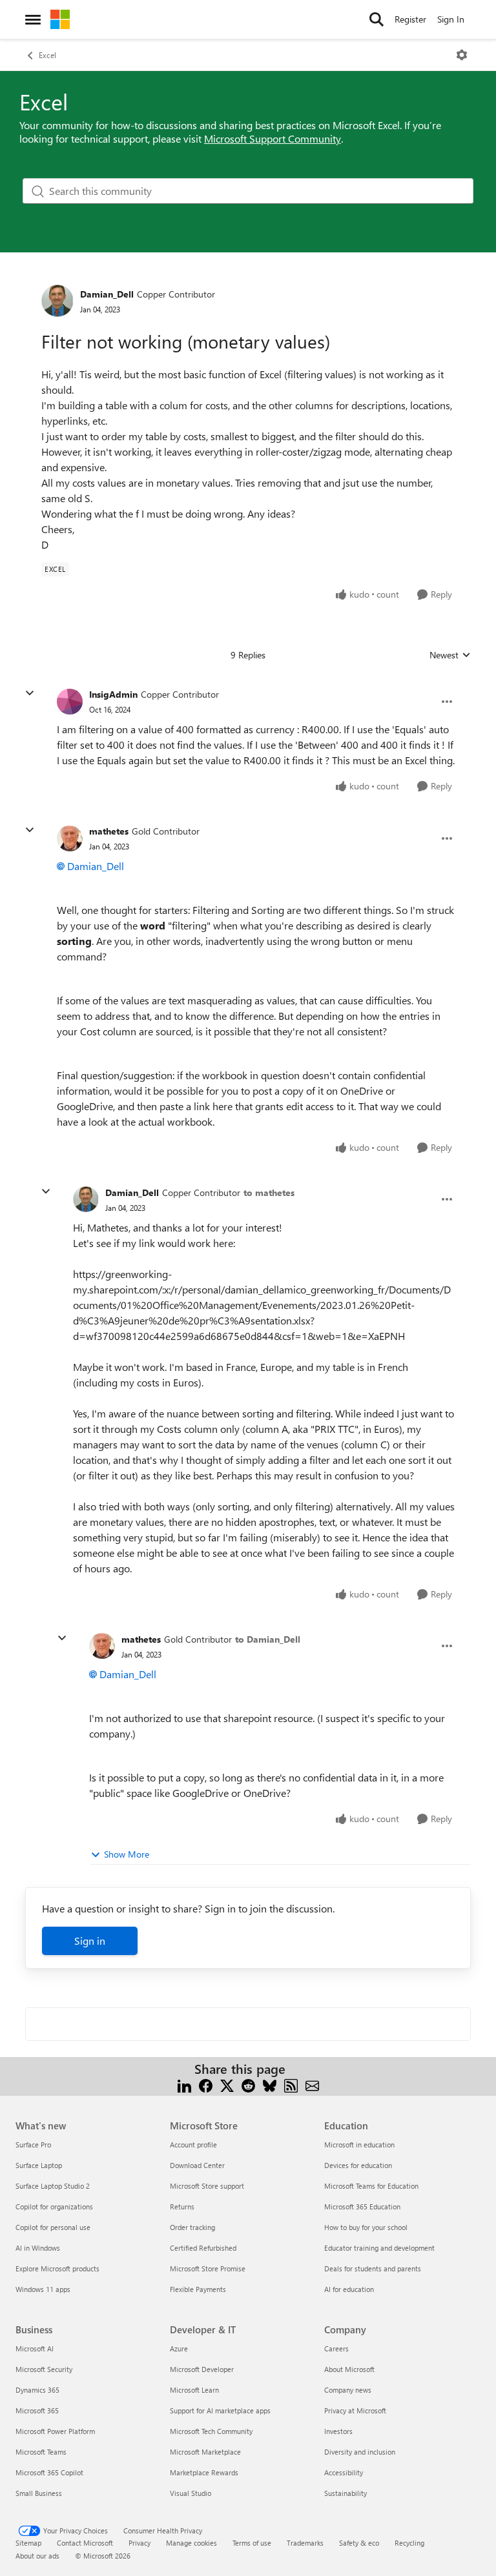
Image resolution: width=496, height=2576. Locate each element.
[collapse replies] (30, 693)
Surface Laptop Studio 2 (53, 2186)
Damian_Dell (107, 294)
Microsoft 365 (37, 2410)
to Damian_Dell (268, 1639)
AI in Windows (38, 2248)
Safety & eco (359, 2543)
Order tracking (192, 2227)
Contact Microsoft (85, 2543)
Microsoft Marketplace (205, 2452)
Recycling (409, 2543)
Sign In (451, 19)
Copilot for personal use (53, 2227)
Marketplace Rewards (204, 2472)
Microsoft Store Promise (208, 2268)
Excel (47, 55)
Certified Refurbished (203, 2248)
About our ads (37, 2556)
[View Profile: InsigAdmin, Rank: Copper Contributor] (70, 702)
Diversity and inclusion (360, 2452)
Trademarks (305, 2543)
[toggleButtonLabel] (462, 55)
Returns (182, 2206)
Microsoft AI (35, 2348)
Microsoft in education (359, 2145)
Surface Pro (33, 2145)
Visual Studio (191, 2493)
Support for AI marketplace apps (220, 2410)
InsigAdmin (113, 694)
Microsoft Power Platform (55, 2431)
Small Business (39, 2493)
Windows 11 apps (43, 2289)
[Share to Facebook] (206, 2084)
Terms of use (252, 2543)
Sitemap (28, 2543)
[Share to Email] (312, 2084)
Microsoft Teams (41, 2452)
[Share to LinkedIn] (184, 2084)
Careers (336, 2348)
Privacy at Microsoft (355, 2410)
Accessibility (344, 2472)
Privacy (139, 2543)
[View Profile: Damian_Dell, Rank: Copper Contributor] (57, 301)
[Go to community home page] (60, 19)
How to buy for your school (366, 2227)
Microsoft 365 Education (362, 2206)
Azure (179, 2348)
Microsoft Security (44, 2369)
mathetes (109, 831)
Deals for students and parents (373, 2268)
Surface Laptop (39, 2165)
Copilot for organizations (54, 2206)
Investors (338, 2431)
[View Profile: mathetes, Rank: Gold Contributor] (70, 838)
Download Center (197, 2165)
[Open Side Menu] (33, 19)
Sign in (90, 1941)
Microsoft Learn (194, 2390)
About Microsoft (349, 2369)
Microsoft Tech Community (211, 2431)
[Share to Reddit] (248, 2084)
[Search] (377, 19)
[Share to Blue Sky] (270, 2084)
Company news (348, 2390)
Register (410, 19)
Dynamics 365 (37, 2390)
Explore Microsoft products (57, 2268)
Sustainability (346, 2493)
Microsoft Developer (202, 2369)
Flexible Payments (198, 2289)
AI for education (349, 2289)
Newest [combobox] (450, 655)
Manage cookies (191, 2543)
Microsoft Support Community (273, 138)
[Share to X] (227, 2084)
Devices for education (358, 2165)
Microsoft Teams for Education (371, 2186)
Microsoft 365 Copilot (49, 2472)
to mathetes (269, 1192)
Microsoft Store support (207, 2186)
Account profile (193, 2145)
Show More (127, 1854)
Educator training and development (379, 2248)
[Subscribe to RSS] (291, 2084)
